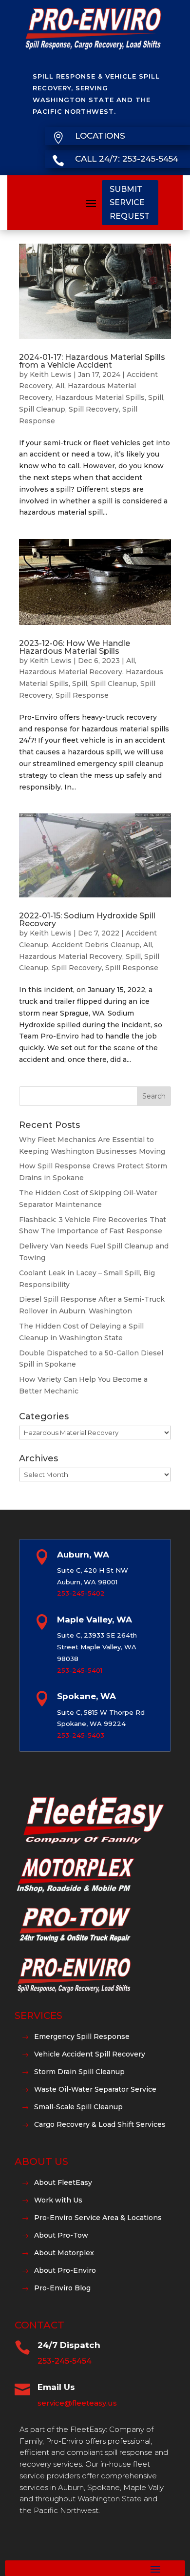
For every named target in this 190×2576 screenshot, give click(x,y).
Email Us (56, 2387)
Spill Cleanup (42, 409)
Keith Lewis (51, 374)
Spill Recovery (94, 409)
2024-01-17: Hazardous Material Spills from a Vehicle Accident (92, 361)
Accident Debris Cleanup (96, 945)
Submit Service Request (130, 202)
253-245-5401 (80, 1670)
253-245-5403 (81, 1735)
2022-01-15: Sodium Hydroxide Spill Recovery (87, 920)
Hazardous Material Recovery (71, 672)
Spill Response (82, 695)
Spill (156, 397)
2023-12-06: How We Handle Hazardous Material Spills (75, 647)
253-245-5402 (81, 1593)
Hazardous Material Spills (100, 397)
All (60, 386)
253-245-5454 (65, 2361)
